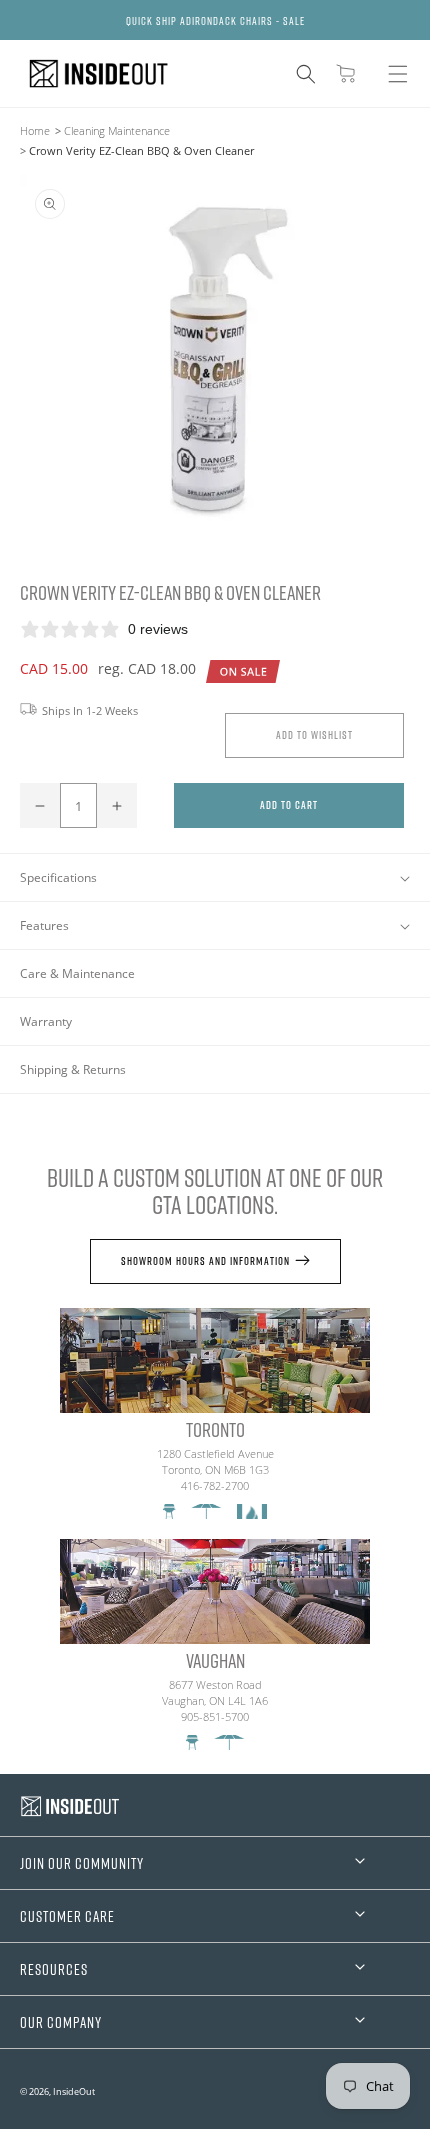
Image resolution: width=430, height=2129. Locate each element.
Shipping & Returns (73, 1069)
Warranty (46, 1021)
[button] (306, 74)
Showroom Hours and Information (205, 1260)
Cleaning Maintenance (117, 130)
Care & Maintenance (77, 973)
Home (35, 130)
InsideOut (74, 2091)
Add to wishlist (314, 734)
